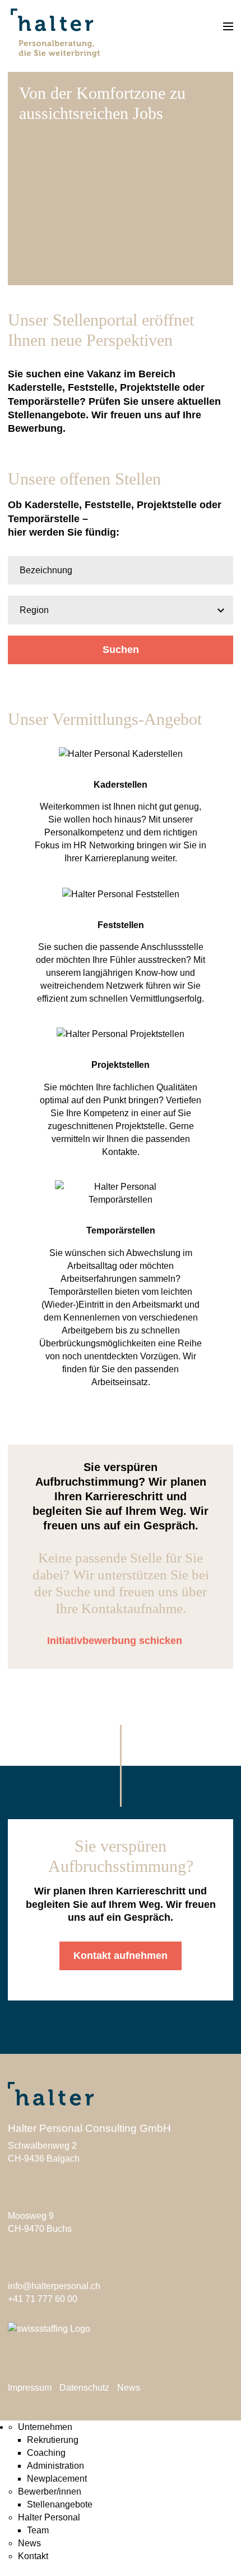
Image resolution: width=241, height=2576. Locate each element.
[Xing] (56, 2359)
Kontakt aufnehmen (121, 1956)
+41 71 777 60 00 (43, 2299)
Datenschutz (84, 2388)
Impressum (30, 2388)
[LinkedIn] (35, 2359)
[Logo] (54, 30)
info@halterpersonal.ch (54, 2286)
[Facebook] (14, 2359)
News (129, 2388)
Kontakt (33, 2556)
